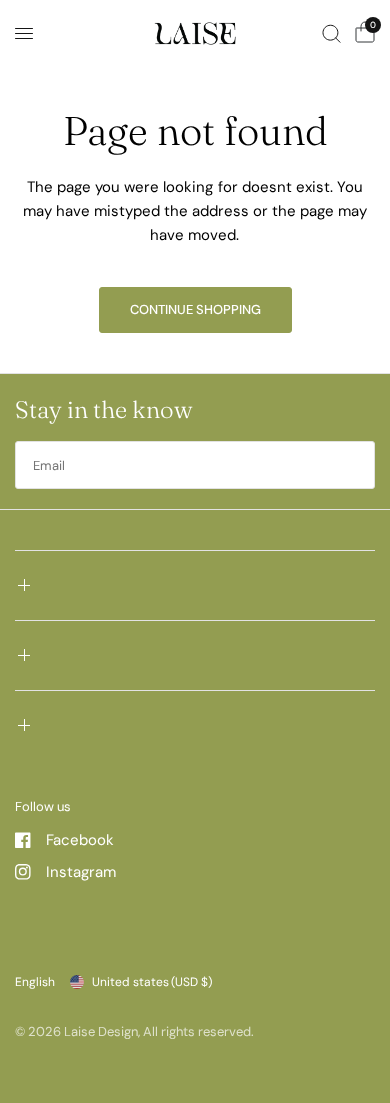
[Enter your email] (355, 465)
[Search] (331, 33)
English (35, 982)
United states (152, 982)
